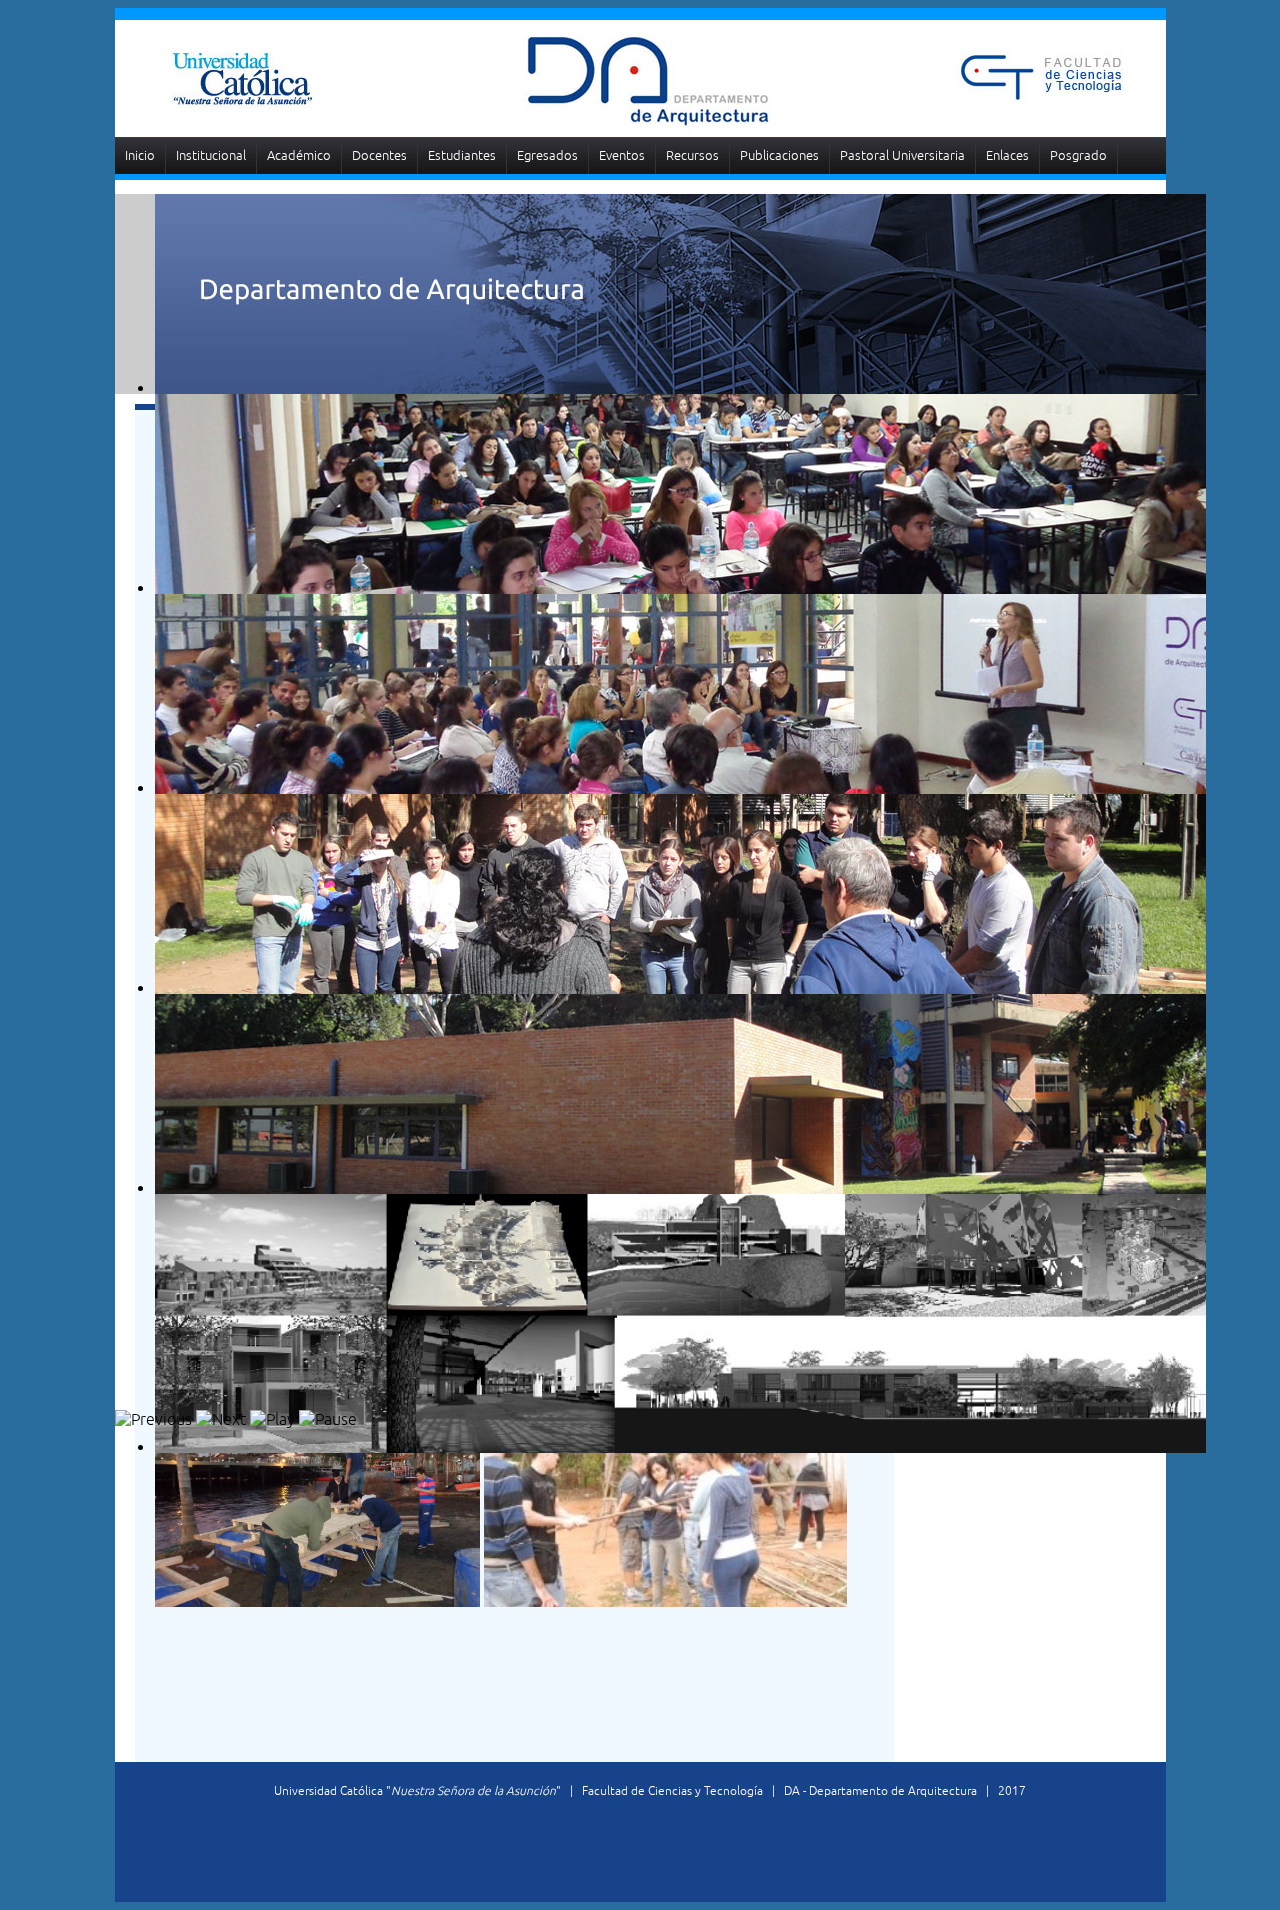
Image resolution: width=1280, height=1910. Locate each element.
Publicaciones (779, 155)
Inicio (140, 155)
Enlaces (1007, 155)
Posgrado (1078, 155)
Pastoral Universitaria (902, 155)
